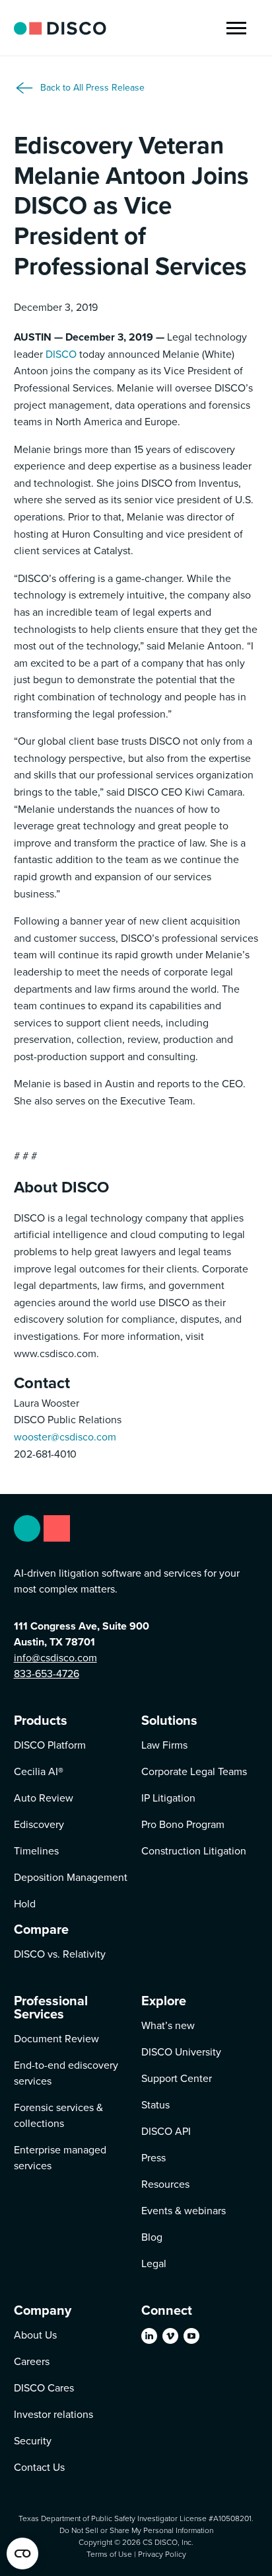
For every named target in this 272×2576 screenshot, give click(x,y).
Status (155, 2105)
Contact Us (39, 2467)
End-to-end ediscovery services (66, 2073)
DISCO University (181, 2052)
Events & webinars (184, 2211)
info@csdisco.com (55, 1658)
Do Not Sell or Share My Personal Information (136, 2530)
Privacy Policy (162, 2554)
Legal (154, 2264)
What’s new (168, 2025)
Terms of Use (109, 2554)
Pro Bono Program (183, 1824)
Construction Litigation (194, 1851)
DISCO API (166, 2131)
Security (33, 2441)
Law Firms (164, 1745)
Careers (32, 2361)
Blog (152, 2237)
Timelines (36, 1851)
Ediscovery (39, 1824)
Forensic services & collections (58, 2115)
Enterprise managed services (60, 2158)
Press (153, 2158)
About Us (35, 2335)
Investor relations (53, 2414)
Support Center (177, 2078)
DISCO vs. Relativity (60, 1954)
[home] (60, 28)
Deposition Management (71, 1877)
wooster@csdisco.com (65, 1437)
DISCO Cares (44, 2388)
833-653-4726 (47, 1674)
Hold (25, 1904)
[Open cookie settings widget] (22, 2554)
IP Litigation (168, 1798)
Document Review (56, 2039)
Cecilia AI (39, 1771)
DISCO (61, 354)
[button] (236, 28)
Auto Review (44, 1798)
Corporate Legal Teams (194, 1771)
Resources (165, 2184)
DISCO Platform (50, 1745)
